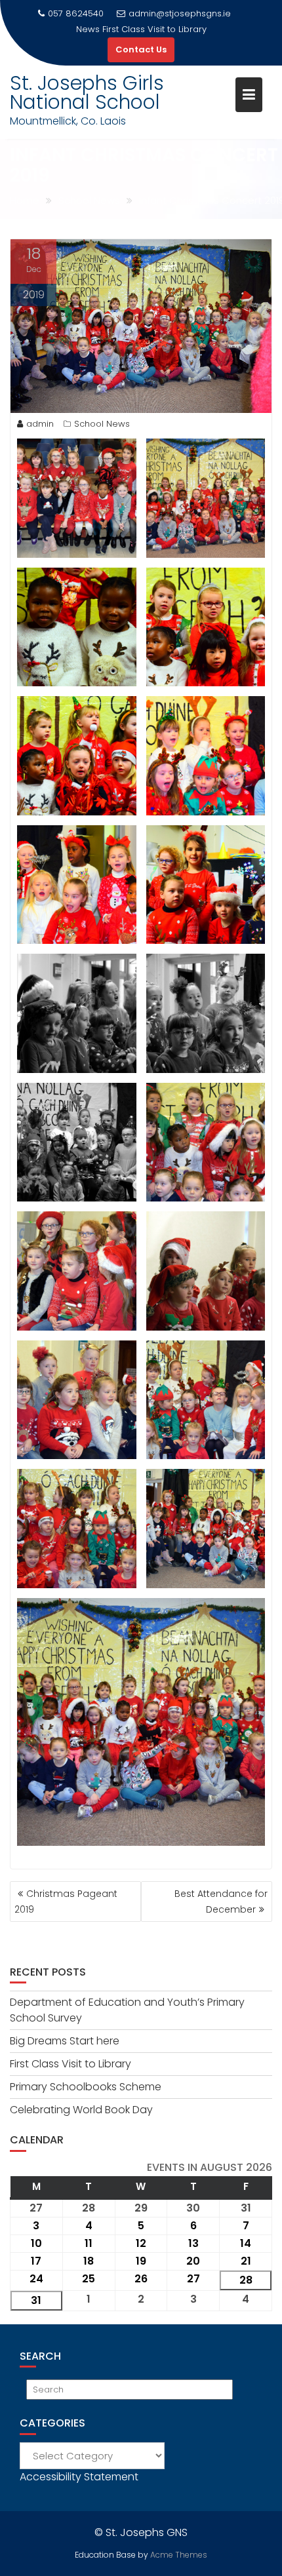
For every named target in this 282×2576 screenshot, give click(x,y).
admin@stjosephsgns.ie (180, 13)
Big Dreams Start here (65, 2041)
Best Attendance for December (221, 1902)
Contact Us (141, 49)
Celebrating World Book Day (81, 2110)
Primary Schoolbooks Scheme (154, 29)
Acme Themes (179, 2555)
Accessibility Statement (79, 2477)
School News (102, 424)
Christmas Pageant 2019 (66, 1902)
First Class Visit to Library (70, 2064)
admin (40, 424)
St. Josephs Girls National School (87, 92)
